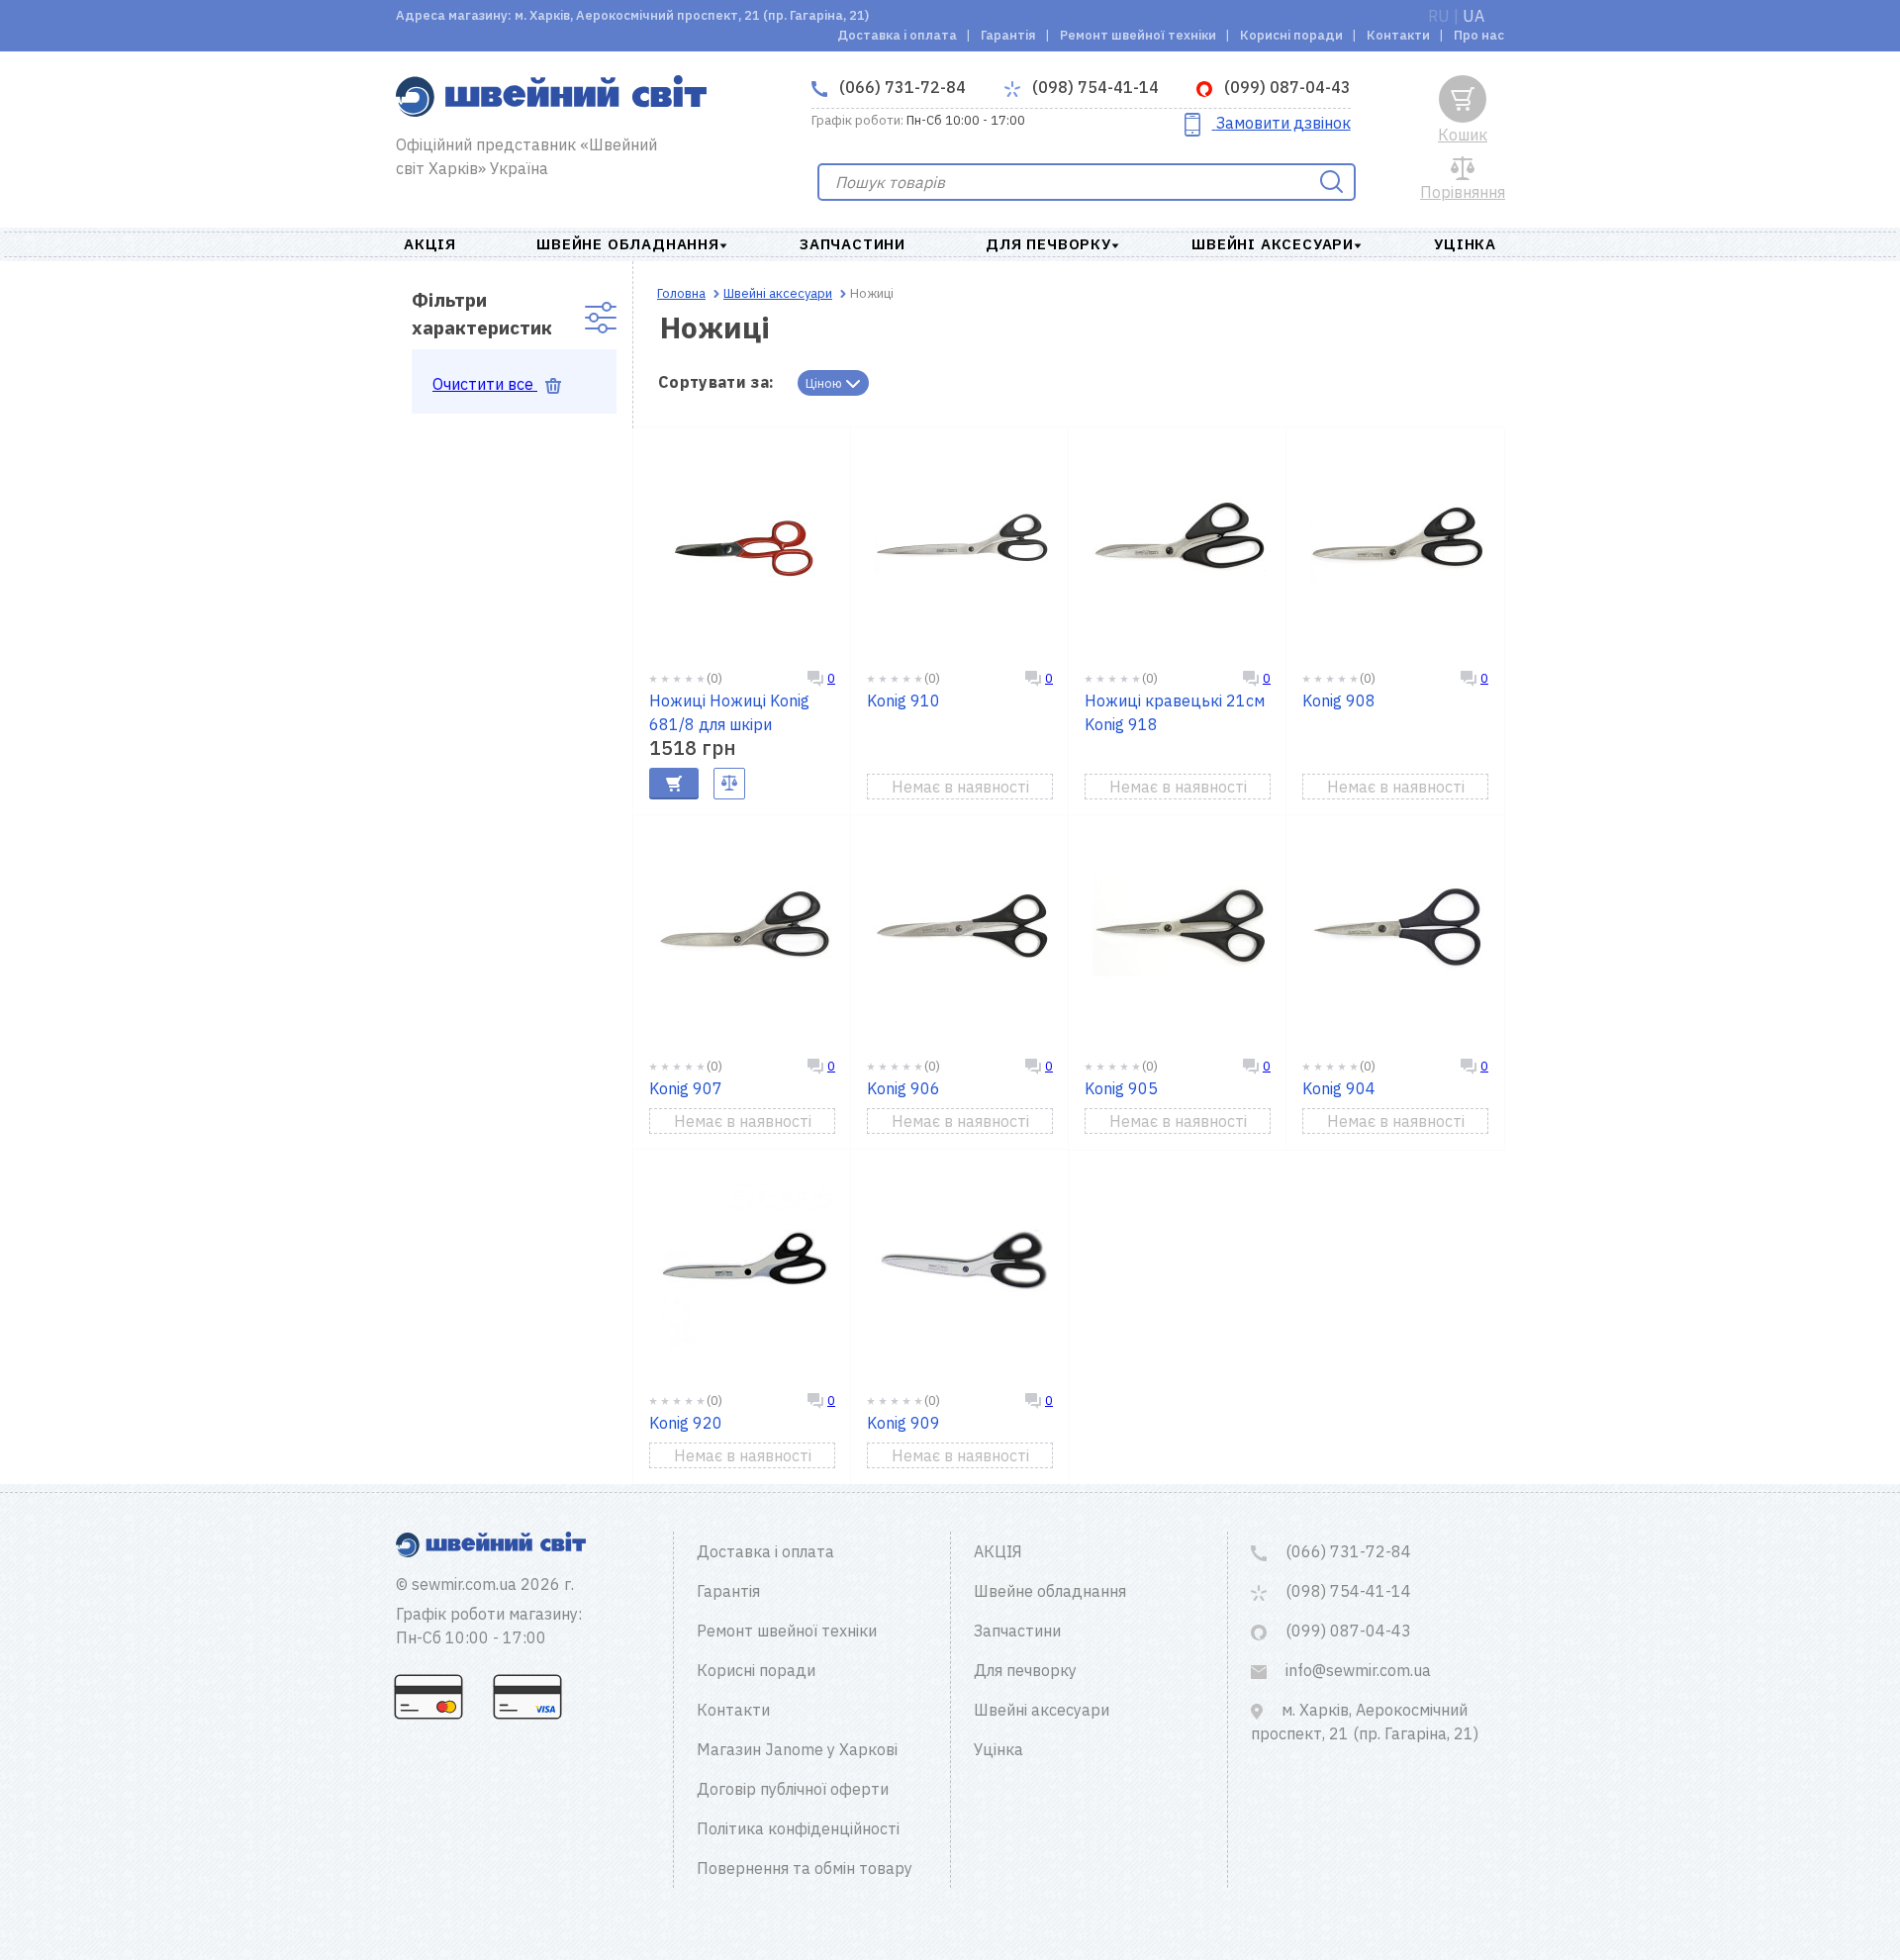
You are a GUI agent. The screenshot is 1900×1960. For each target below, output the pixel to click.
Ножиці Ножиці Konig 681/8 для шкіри (729, 712)
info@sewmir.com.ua (1356, 1670)
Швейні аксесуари (1273, 244)
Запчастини (853, 244)
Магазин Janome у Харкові (797, 1749)
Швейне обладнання (628, 244)
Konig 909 (903, 1423)
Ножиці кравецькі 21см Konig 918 (1175, 712)
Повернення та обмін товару (805, 1868)
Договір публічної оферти (793, 1789)
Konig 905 (1121, 1088)
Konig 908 (1339, 700)
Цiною (825, 383)
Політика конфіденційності (798, 1828)
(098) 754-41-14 (1093, 87)
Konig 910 (903, 700)
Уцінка (1465, 244)
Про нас (1479, 35)
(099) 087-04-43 (1285, 87)
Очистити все (485, 384)
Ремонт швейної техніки (1138, 35)
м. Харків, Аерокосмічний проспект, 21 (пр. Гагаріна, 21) (1365, 1722)
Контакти (1398, 35)
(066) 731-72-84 (901, 87)
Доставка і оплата (897, 35)
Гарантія (1008, 35)
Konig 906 (903, 1088)
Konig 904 (1339, 1088)
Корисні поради (1291, 35)
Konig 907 (686, 1088)
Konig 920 (686, 1423)
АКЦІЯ (430, 244)
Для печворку (1048, 244)
